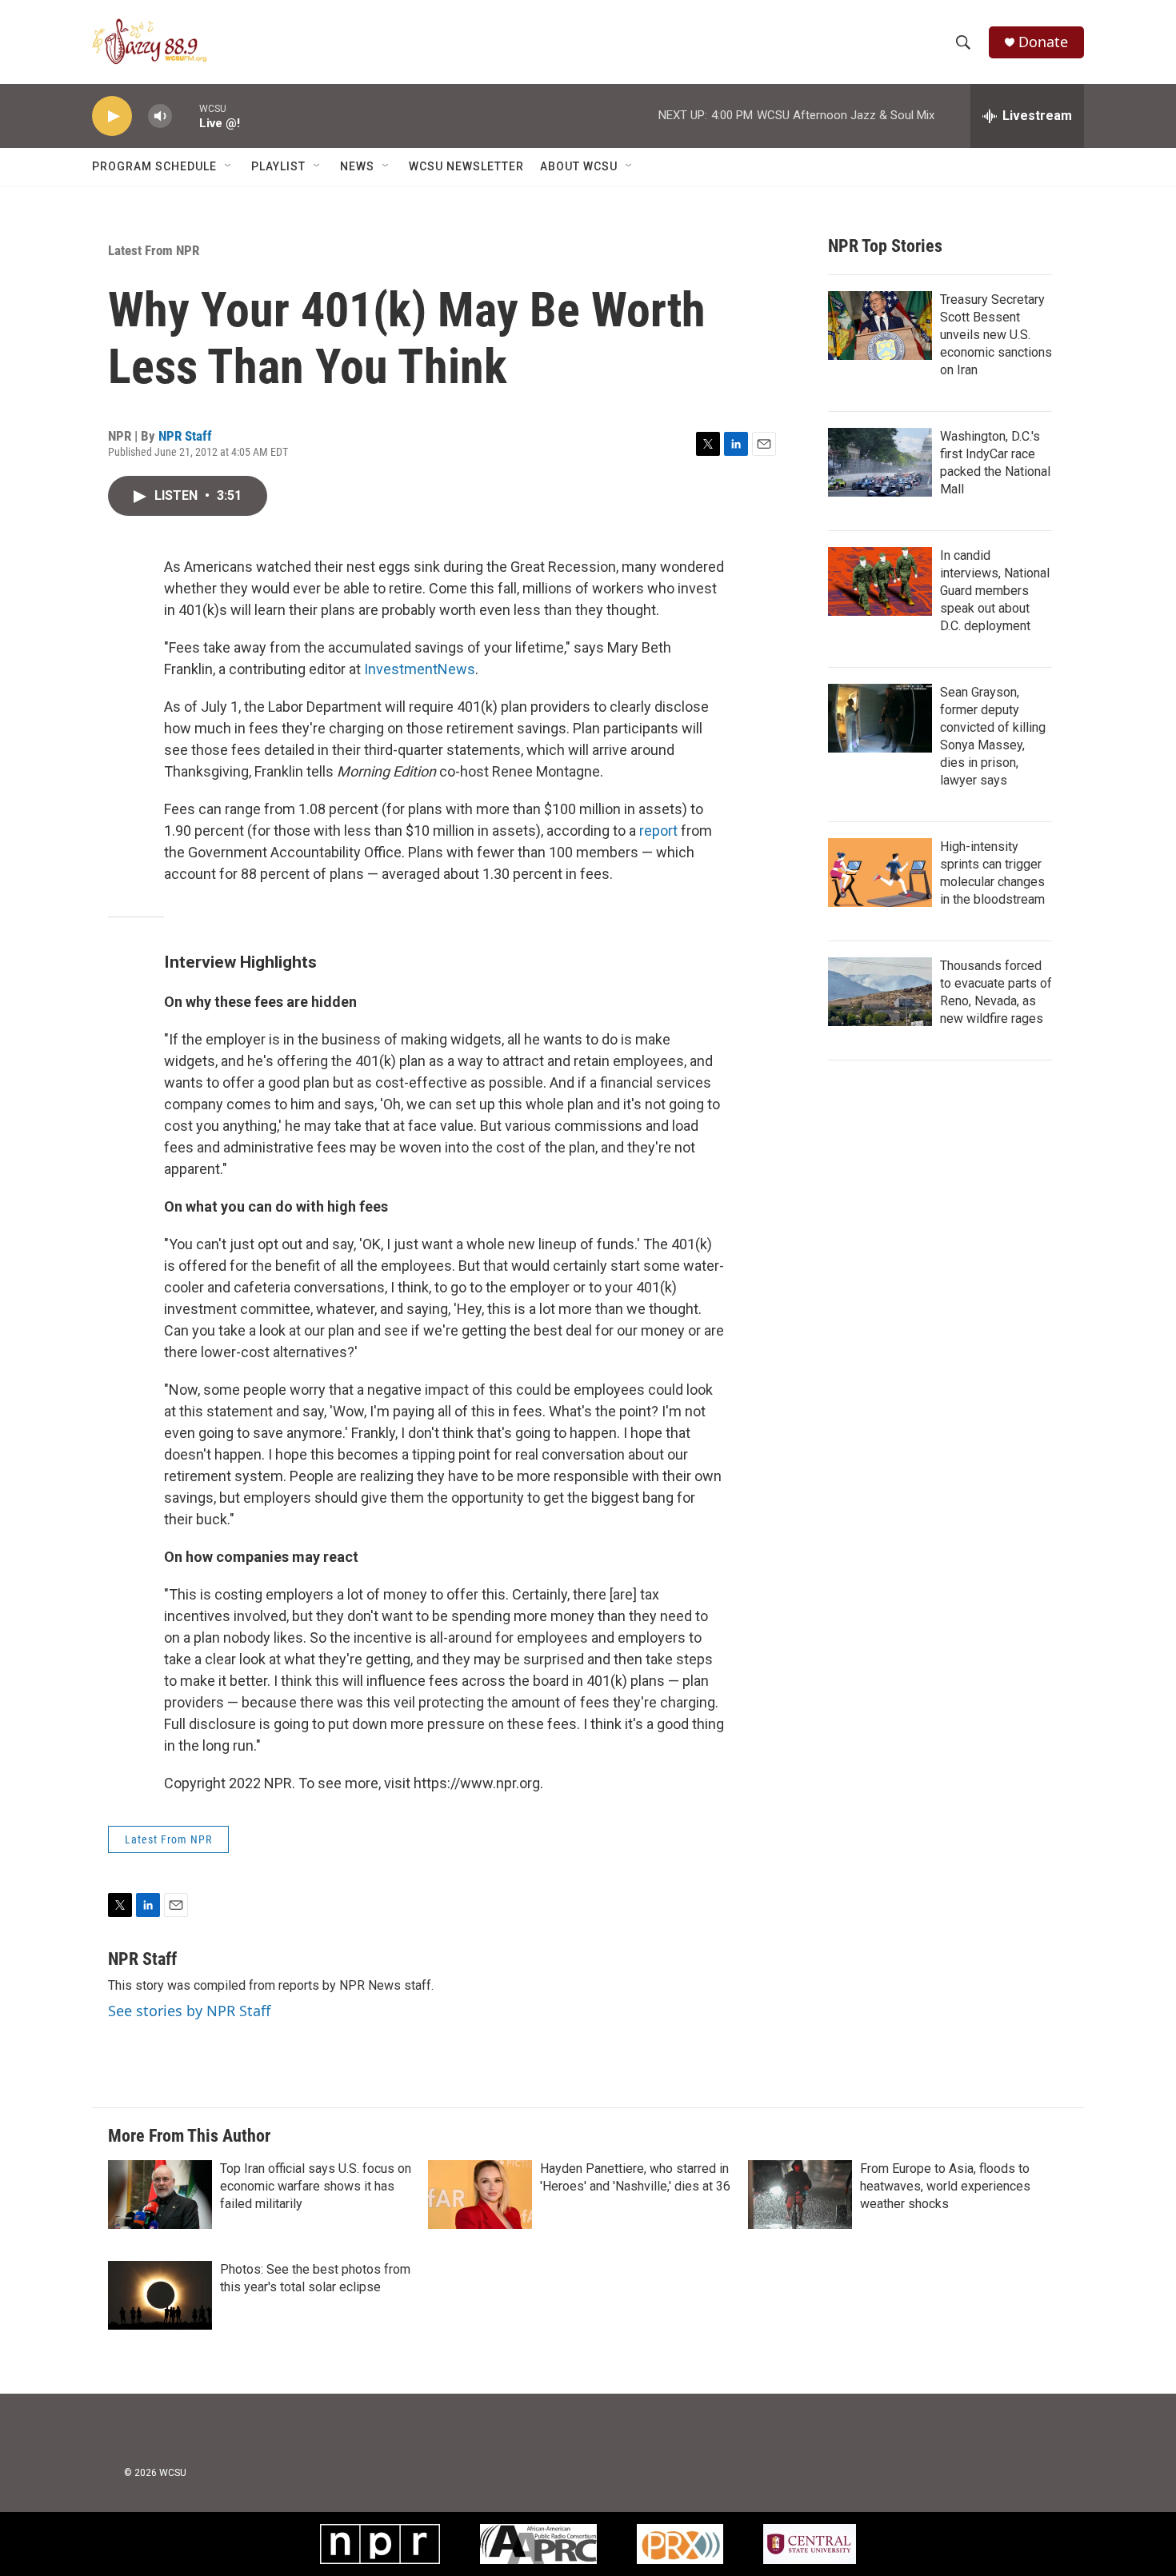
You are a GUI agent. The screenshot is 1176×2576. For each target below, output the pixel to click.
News (357, 166)
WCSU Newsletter (466, 166)
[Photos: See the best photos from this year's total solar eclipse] (160, 2295)
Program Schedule (154, 166)
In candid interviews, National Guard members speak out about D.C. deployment (995, 591)
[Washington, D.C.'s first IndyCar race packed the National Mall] (880, 462)
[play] (112, 116)
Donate (1043, 42)
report (658, 831)
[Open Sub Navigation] (229, 166)
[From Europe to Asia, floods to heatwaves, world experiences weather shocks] (800, 2195)
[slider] (186, 116)
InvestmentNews (420, 669)
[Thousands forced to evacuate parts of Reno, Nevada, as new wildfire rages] (880, 992)
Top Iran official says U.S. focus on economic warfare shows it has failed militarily (316, 2186)
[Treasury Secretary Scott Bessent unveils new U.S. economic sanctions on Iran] (880, 325)
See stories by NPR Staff (189, 2011)
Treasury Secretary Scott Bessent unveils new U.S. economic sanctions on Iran (996, 335)
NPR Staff (185, 436)
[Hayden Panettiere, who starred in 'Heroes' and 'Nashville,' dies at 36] (480, 2195)
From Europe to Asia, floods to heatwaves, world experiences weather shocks (945, 2186)
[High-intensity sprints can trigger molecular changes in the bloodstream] (880, 873)
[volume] (160, 116)
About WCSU (579, 166)
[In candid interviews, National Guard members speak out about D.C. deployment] (880, 581)
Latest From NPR (154, 250)
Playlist (278, 166)
